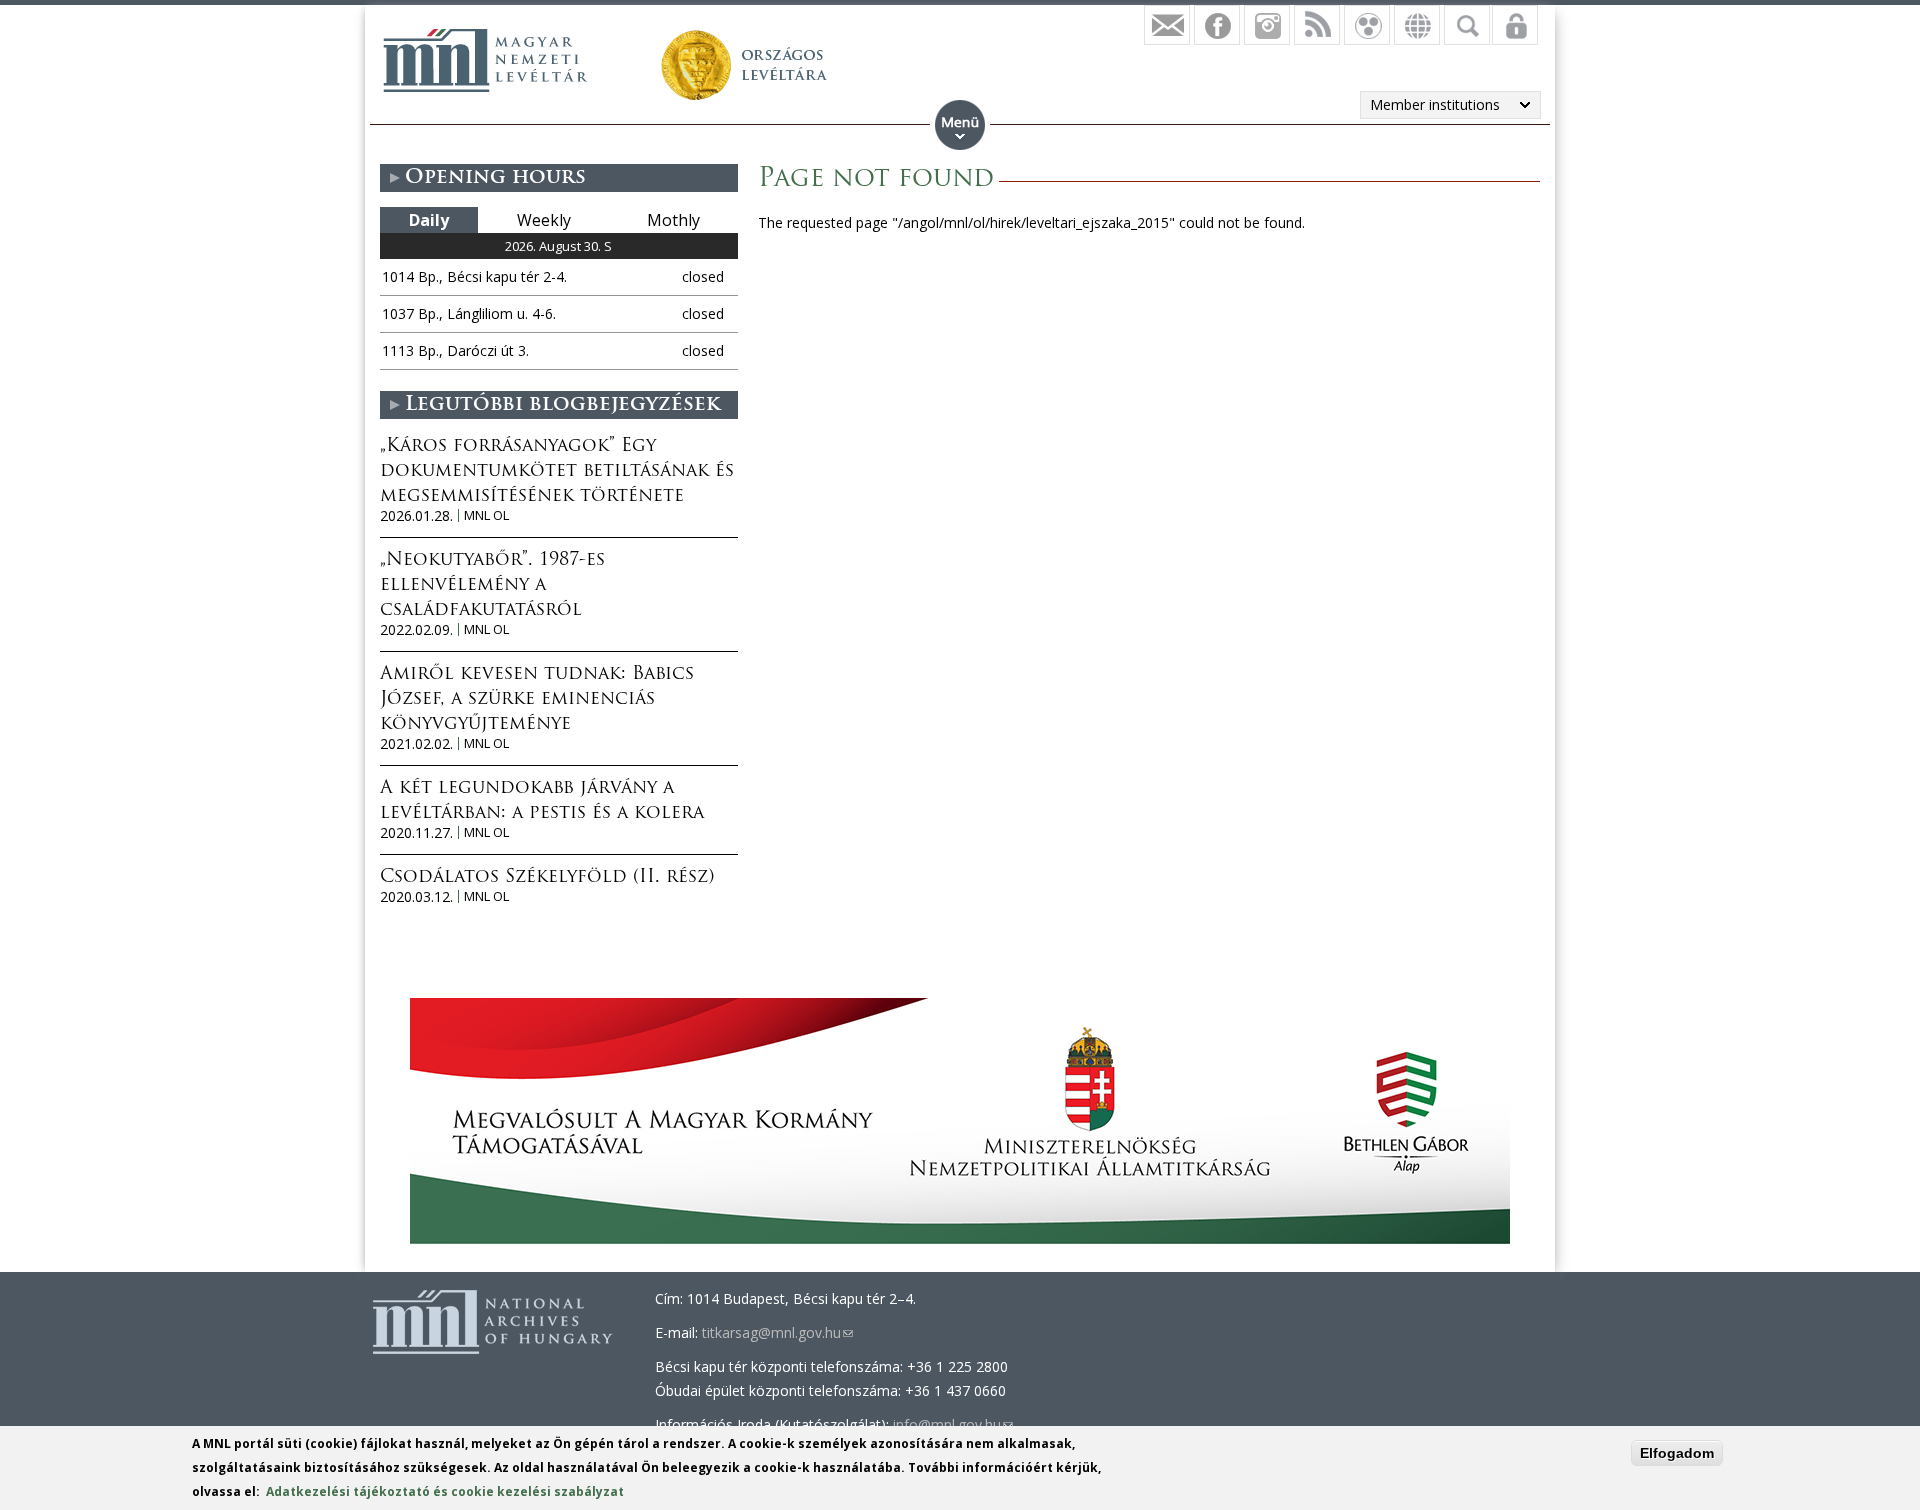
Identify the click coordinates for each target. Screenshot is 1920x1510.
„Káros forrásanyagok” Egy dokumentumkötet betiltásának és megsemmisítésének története (557, 472)
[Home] (485, 60)
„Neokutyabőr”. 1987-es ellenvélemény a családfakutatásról (492, 586)
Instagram (1267, 25)
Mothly (673, 220)
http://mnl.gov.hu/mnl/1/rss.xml (1317, 25)
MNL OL (486, 515)
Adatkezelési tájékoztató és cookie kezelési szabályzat (445, 1491)
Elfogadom (1677, 1453)
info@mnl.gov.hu (953, 1424)
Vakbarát (1367, 25)
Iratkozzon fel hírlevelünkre (1167, 25)
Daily (429, 220)
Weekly (544, 220)
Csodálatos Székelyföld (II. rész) (547, 878)
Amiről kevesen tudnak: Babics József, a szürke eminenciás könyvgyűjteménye (537, 700)
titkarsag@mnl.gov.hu (777, 1332)
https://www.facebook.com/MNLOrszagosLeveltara (1217, 25)
